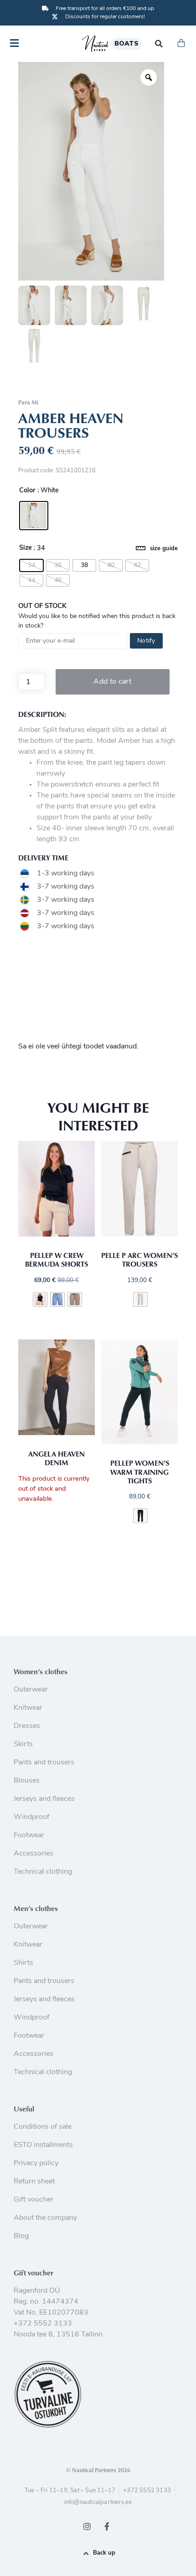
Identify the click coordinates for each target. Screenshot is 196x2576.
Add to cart (112, 682)
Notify (146, 641)
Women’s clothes (41, 1671)
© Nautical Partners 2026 (98, 2470)
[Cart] (181, 44)
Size (26, 548)
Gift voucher (34, 2273)
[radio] (34, 516)
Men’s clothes (36, 1908)
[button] (159, 43)
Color (27, 491)
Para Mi (28, 402)
